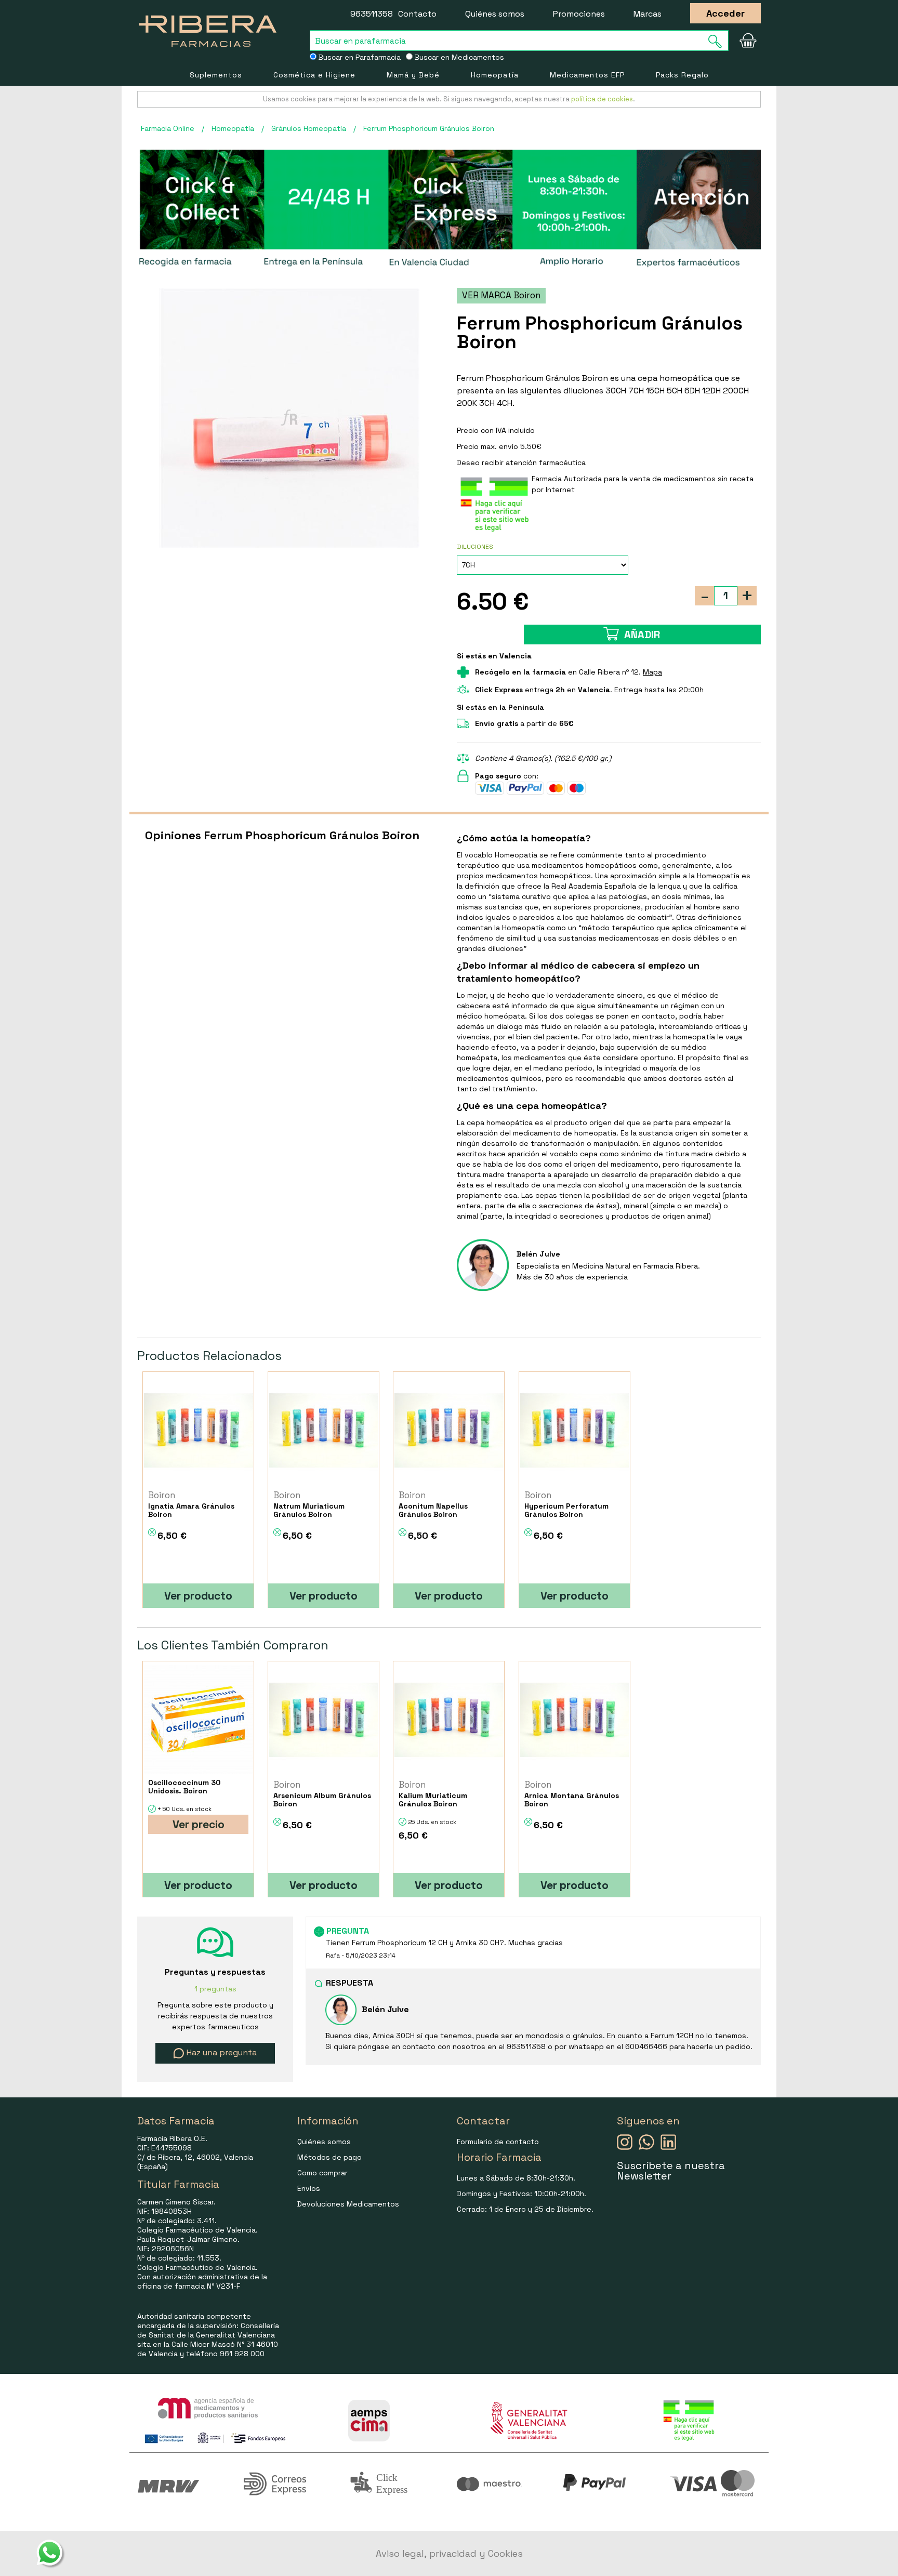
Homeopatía (495, 75)
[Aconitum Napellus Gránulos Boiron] (449, 1430)
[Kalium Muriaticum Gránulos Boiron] (449, 1720)
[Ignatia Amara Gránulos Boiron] (198, 1430)
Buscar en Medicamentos (458, 57)
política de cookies (602, 99)
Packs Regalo (682, 75)
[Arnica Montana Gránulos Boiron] (575, 1720)
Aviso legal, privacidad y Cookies (449, 2553)
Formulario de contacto (498, 2142)
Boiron (162, 1495)
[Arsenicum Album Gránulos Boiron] (323, 1720)
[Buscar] (718, 41)
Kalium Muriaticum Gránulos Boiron (433, 1800)
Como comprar (322, 2173)
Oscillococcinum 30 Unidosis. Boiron (184, 1787)
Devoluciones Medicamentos (348, 2204)
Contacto (417, 14)
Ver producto (198, 1596)
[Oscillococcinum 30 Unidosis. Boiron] (198, 1720)
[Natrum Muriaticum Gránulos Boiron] (323, 1430)
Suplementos (216, 75)
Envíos (309, 2188)
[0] (748, 41)
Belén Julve (538, 1254)
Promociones (579, 14)
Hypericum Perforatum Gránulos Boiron (566, 1510)
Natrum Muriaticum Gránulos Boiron (309, 1510)
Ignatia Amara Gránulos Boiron (191, 1510)
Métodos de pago (329, 2157)
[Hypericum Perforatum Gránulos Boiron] (575, 1430)
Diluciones (475, 547)
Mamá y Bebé (413, 75)
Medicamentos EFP (587, 75)
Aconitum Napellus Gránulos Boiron (433, 1510)
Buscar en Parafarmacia (359, 57)
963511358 (372, 14)
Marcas (648, 14)
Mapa (652, 672)
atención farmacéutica (546, 463)
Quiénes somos (495, 14)
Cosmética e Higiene (314, 75)
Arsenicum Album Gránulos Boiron (322, 1800)
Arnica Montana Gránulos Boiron (572, 1800)
